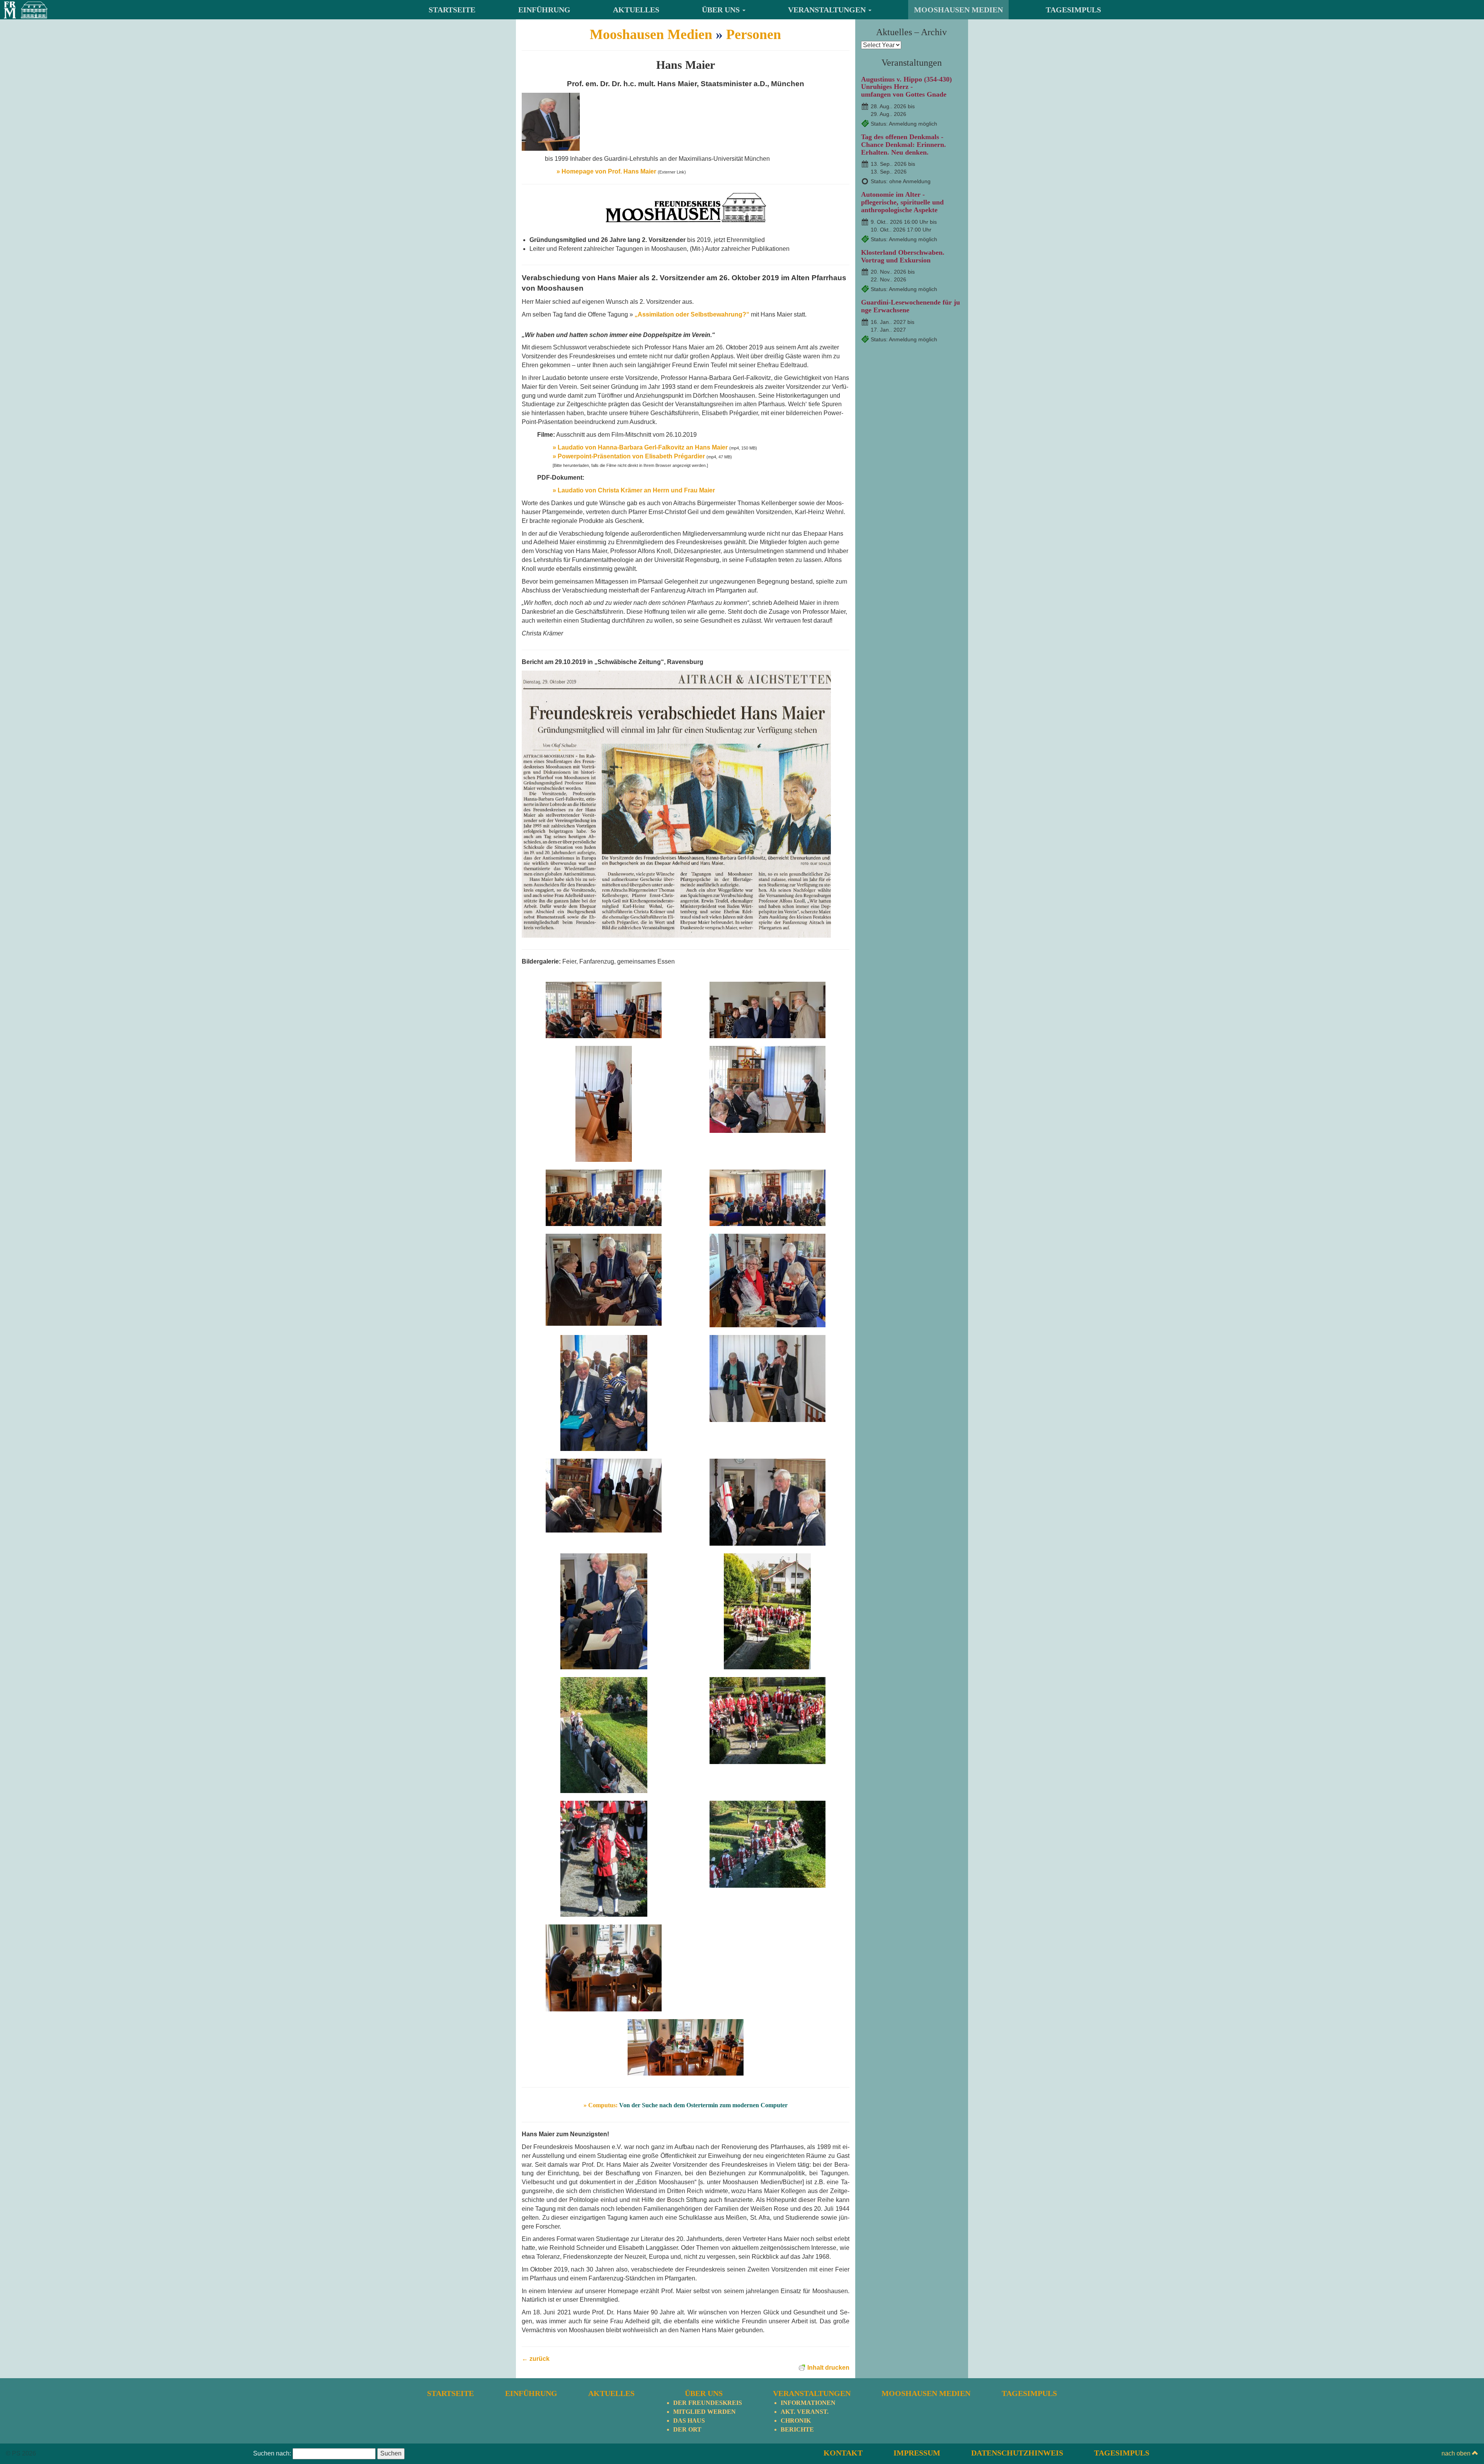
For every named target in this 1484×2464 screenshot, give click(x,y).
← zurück (536, 2359)
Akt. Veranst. (805, 2412)
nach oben (1457, 2453)
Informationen (808, 2403)
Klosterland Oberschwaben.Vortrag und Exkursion (903, 256)
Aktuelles (636, 10)
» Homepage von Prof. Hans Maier (606, 171)
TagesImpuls (1073, 10)
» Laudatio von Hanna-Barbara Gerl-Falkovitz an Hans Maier (640, 447)
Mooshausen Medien (958, 10)
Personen (754, 34)
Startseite (452, 10)
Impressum (917, 2453)
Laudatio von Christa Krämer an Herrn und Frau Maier (634, 490)
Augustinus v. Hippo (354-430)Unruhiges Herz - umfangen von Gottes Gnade (906, 87)
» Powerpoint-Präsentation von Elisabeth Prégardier (629, 456)
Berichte (797, 2429)
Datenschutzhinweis (1017, 2453)
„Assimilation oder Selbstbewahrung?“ (691, 314)
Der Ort (687, 2429)
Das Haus (689, 2421)
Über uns (722, 10)
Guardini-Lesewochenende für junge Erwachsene (910, 306)
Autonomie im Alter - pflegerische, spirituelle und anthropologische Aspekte (902, 202)
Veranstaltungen (828, 10)
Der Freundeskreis (708, 2403)
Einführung (544, 10)
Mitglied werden (705, 2412)
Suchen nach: (272, 2453)
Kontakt (843, 2453)
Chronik (796, 2421)
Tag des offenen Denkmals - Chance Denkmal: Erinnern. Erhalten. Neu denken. (904, 145)
